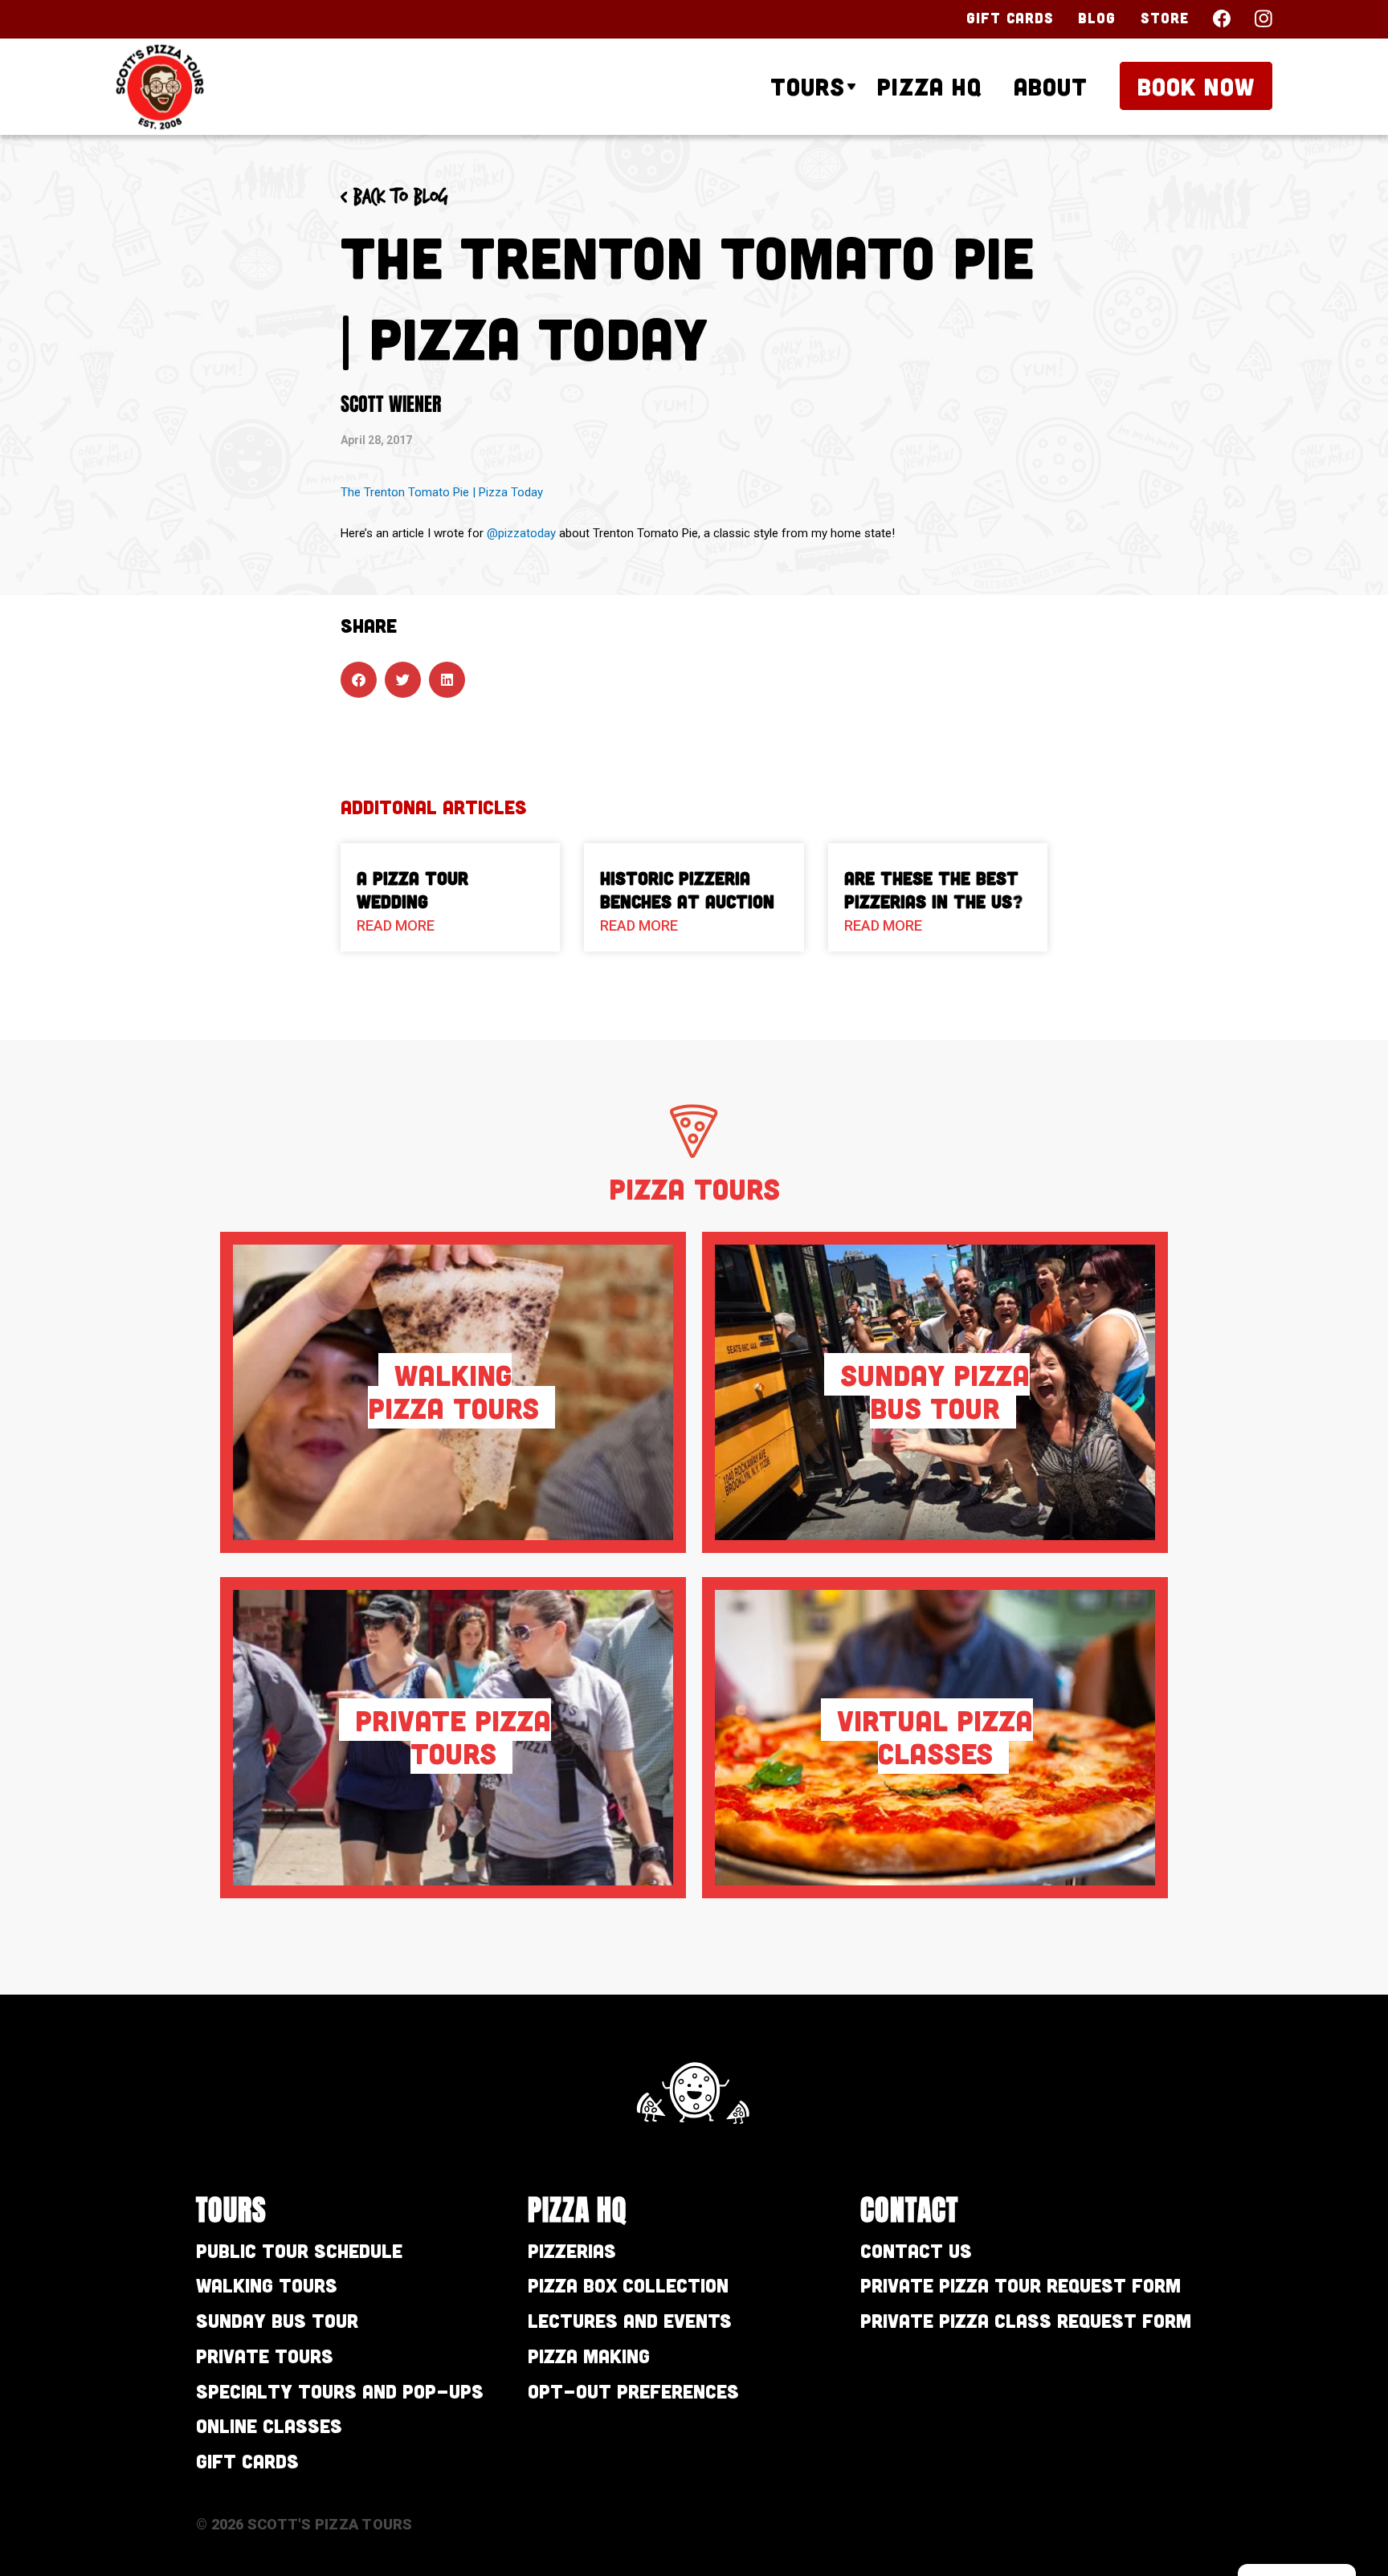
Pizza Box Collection (628, 2285)
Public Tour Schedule (299, 2250)
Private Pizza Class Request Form (1026, 2320)
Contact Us (916, 2250)
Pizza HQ (929, 86)
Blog (1097, 18)
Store (1165, 18)
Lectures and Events (630, 2320)
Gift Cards (1010, 18)
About (1051, 86)
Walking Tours (267, 2285)
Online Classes (269, 2425)
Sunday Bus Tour (277, 2320)
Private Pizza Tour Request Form (1021, 2285)
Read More (396, 925)
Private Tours (265, 2356)
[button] (359, 680)
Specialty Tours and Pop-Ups (340, 2391)
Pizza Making (589, 2356)
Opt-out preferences (633, 2391)
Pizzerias (572, 2250)
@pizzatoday (521, 533)
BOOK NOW (1196, 86)
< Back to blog (394, 198)
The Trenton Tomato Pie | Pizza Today (442, 492)
